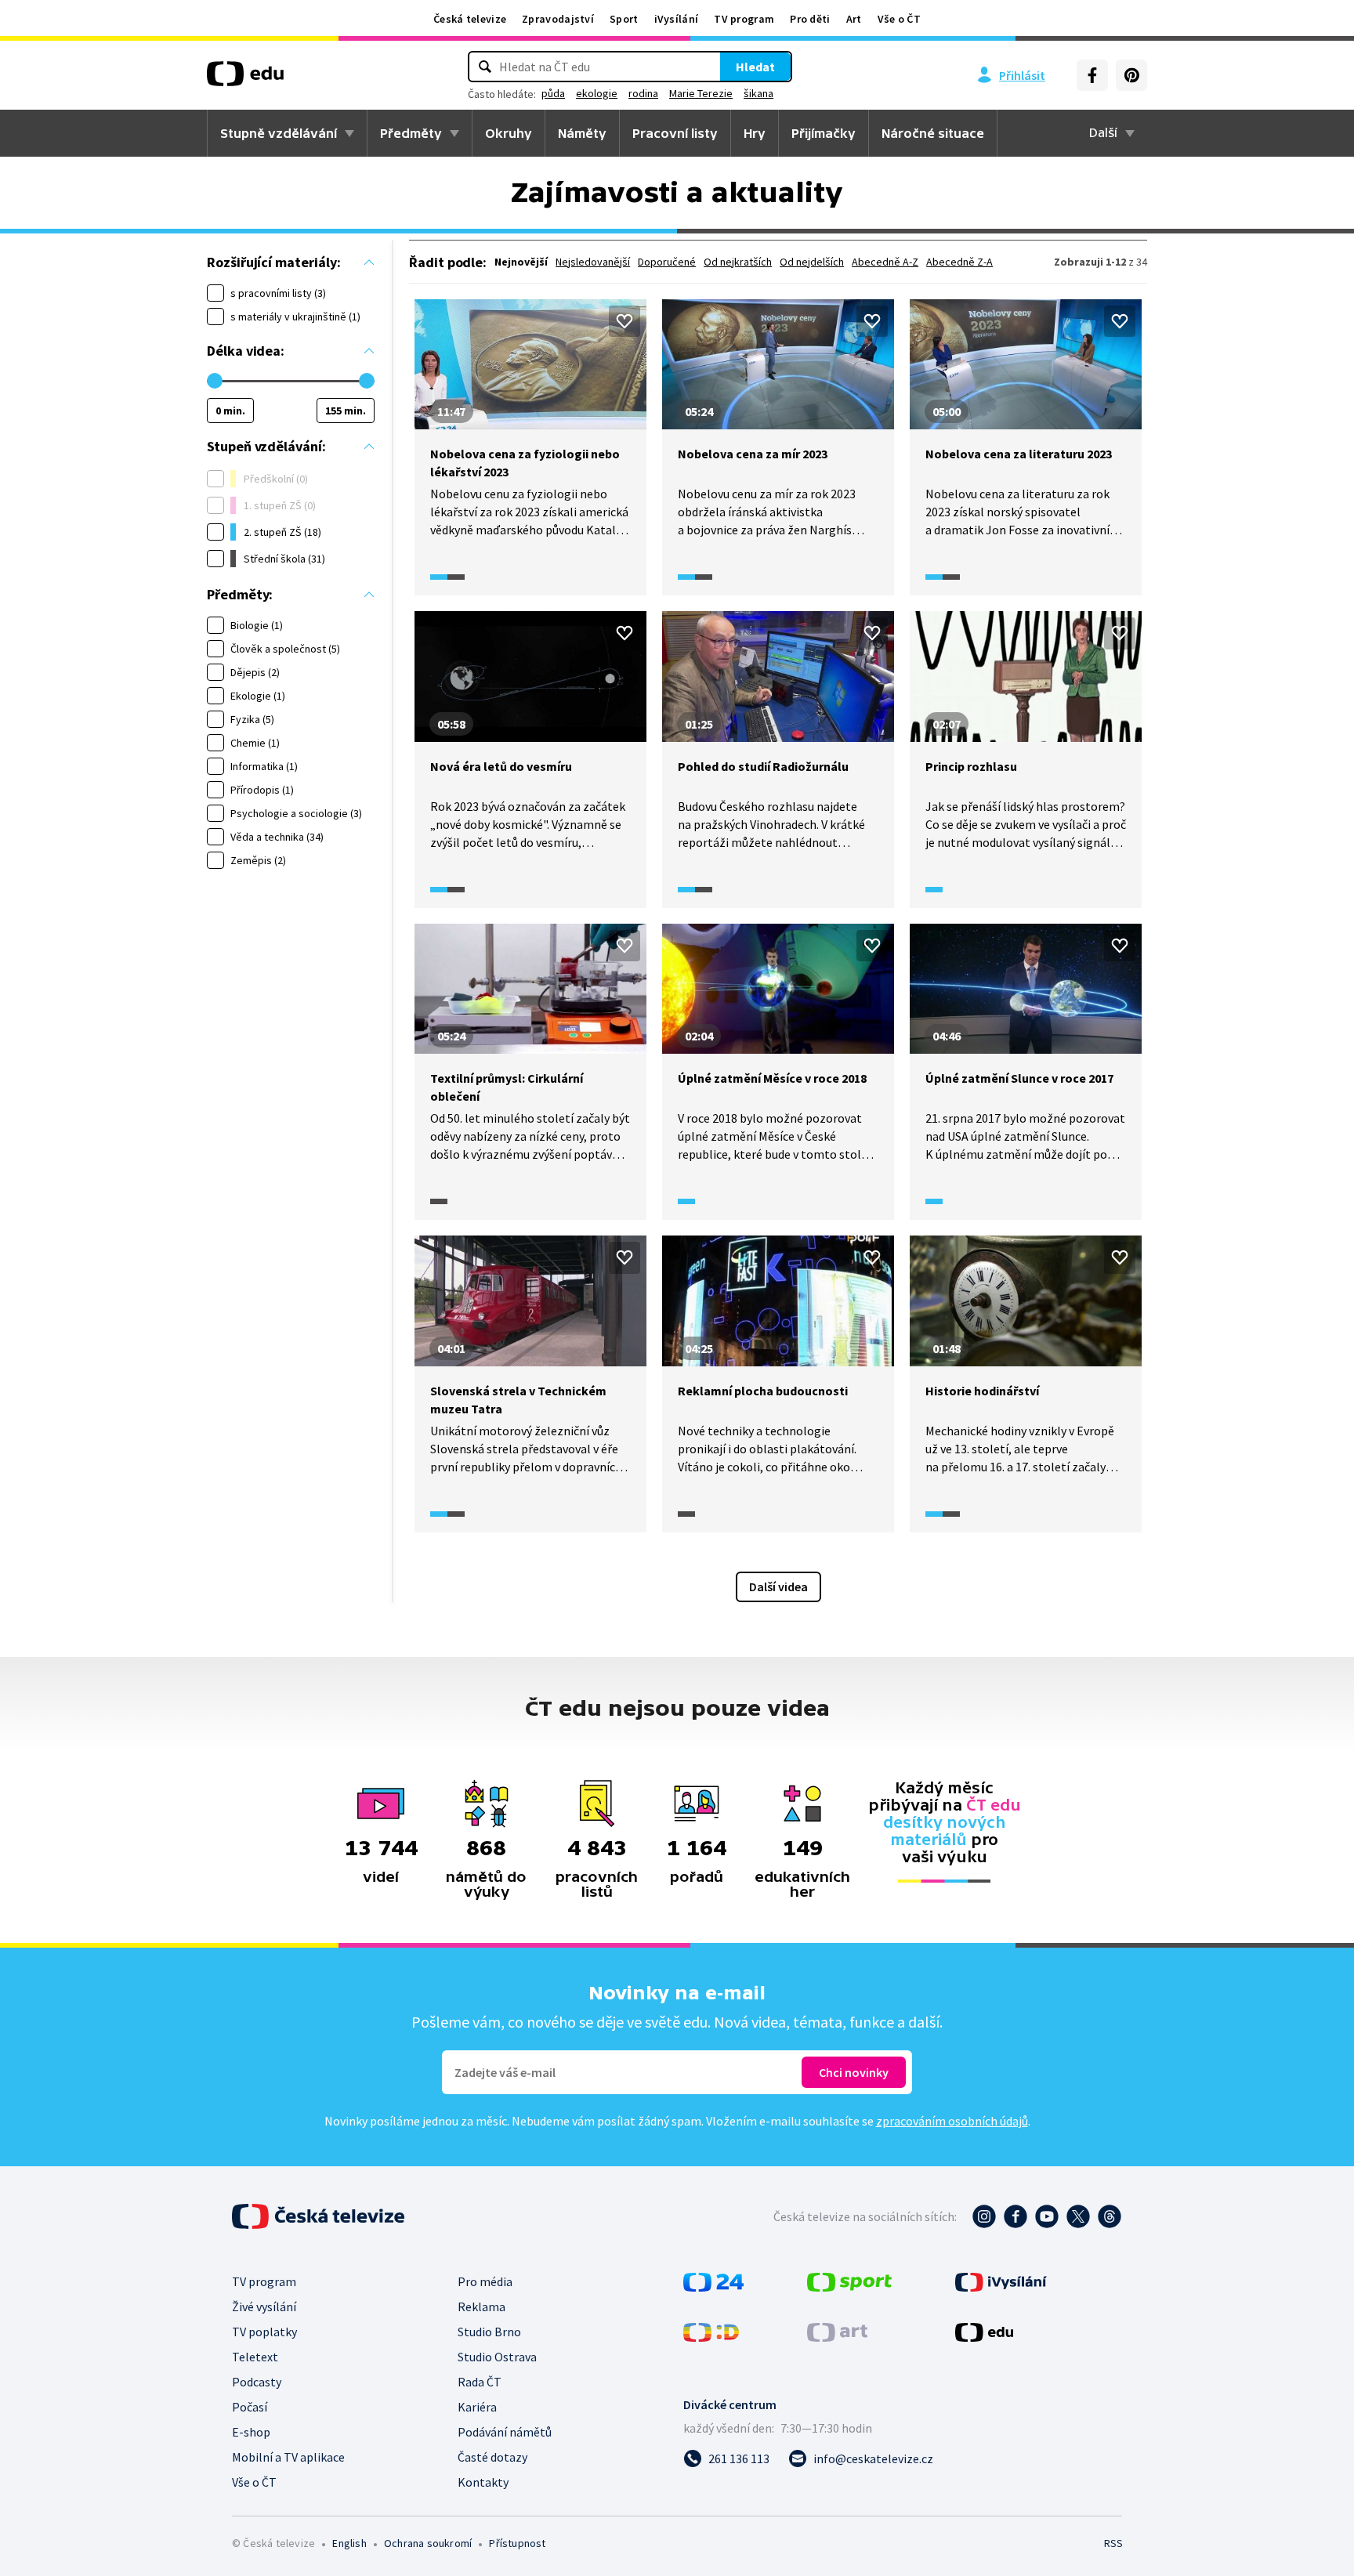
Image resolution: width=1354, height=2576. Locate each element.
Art (854, 19)
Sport (624, 19)
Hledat (755, 67)
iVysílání (677, 19)
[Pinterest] (1131, 75)
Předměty (411, 133)
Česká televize (470, 19)
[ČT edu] (245, 79)
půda (553, 93)
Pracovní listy (675, 133)
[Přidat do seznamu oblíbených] (625, 321)
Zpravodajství (558, 19)
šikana (758, 93)
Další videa (778, 1586)
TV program (744, 19)
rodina (643, 93)
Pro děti (810, 19)
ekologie (597, 93)
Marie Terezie (701, 93)
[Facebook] (1092, 75)
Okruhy (509, 133)
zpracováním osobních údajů (952, 2121)
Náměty (582, 133)
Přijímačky (824, 133)
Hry (755, 133)
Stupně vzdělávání (279, 133)
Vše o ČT (899, 19)
